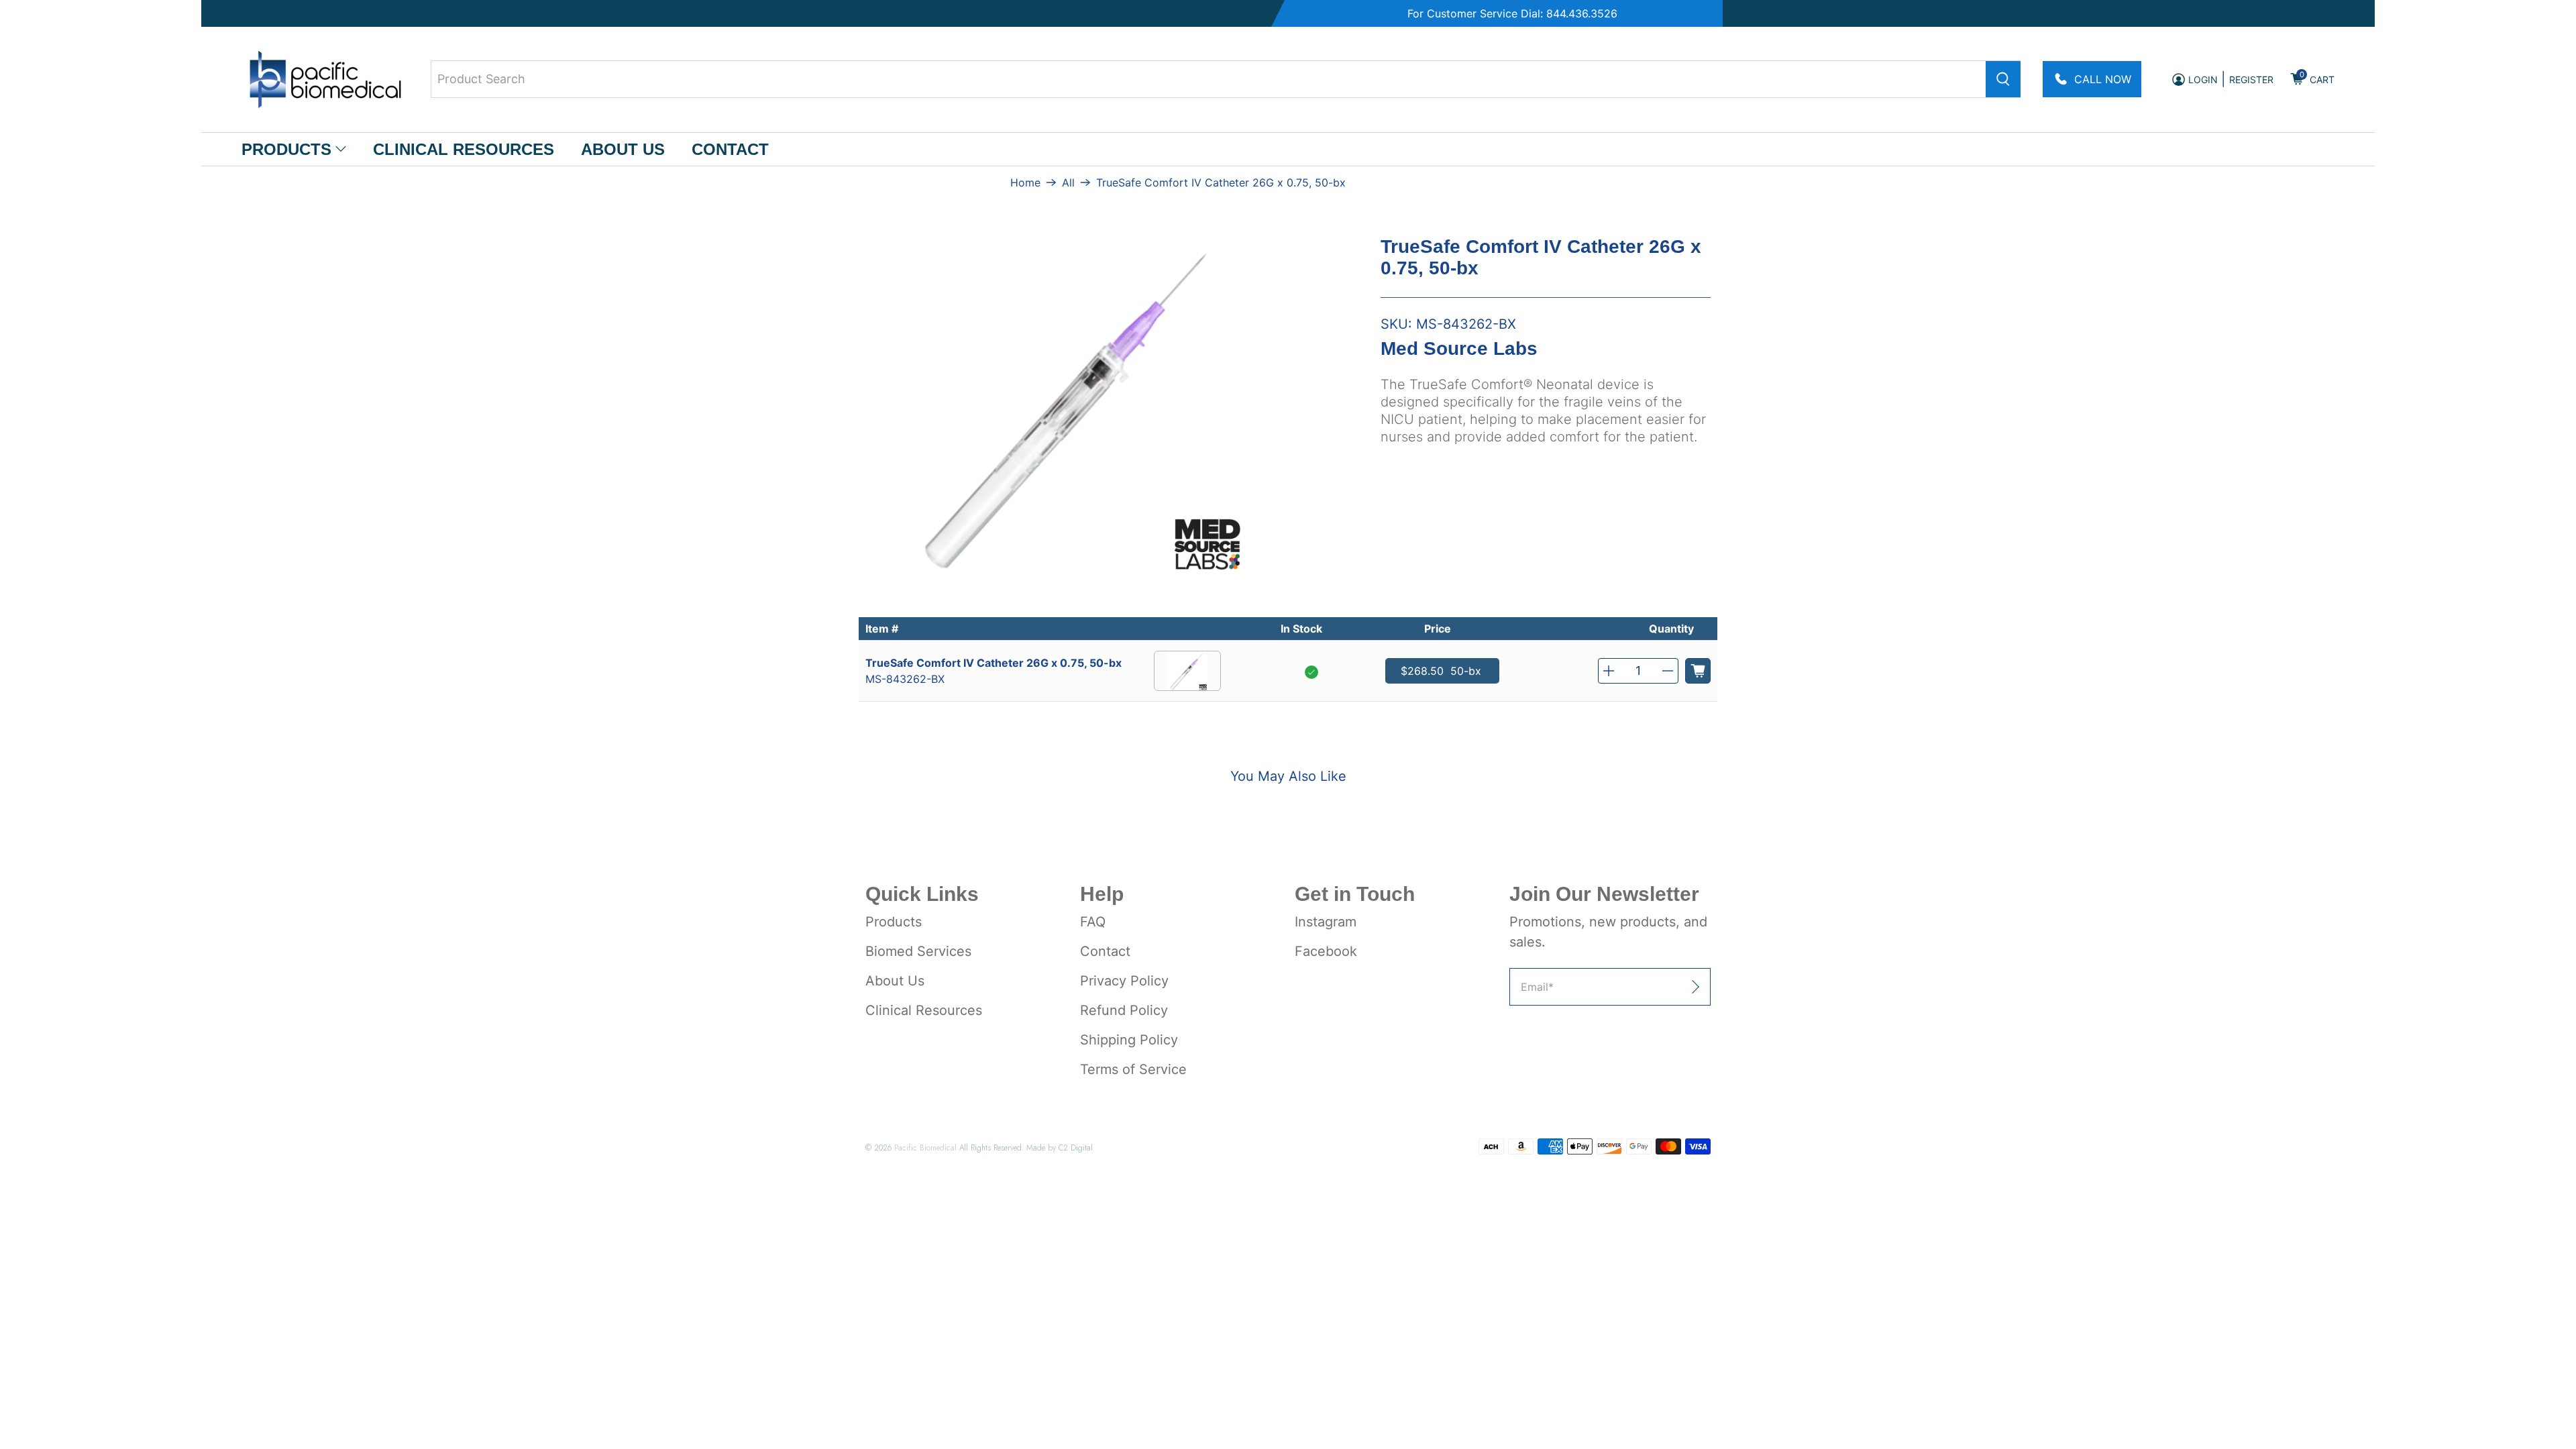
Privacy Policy (1124, 981)
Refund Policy (1124, 1010)
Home (1025, 182)
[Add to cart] (1698, 671)
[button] (1609, 671)
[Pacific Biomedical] (325, 79)
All (1068, 182)
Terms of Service (1133, 1069)
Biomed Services (918, 951)
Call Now (2103, 79)
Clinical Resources (464, 149)
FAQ (1093, 922)
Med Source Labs (1459, 348)
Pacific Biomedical (925, 1147)
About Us (623, 149)
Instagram (1326, 922)
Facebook (1326, 951)
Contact (730, 149)
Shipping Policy (1129, 1040)
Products (286, 149)
